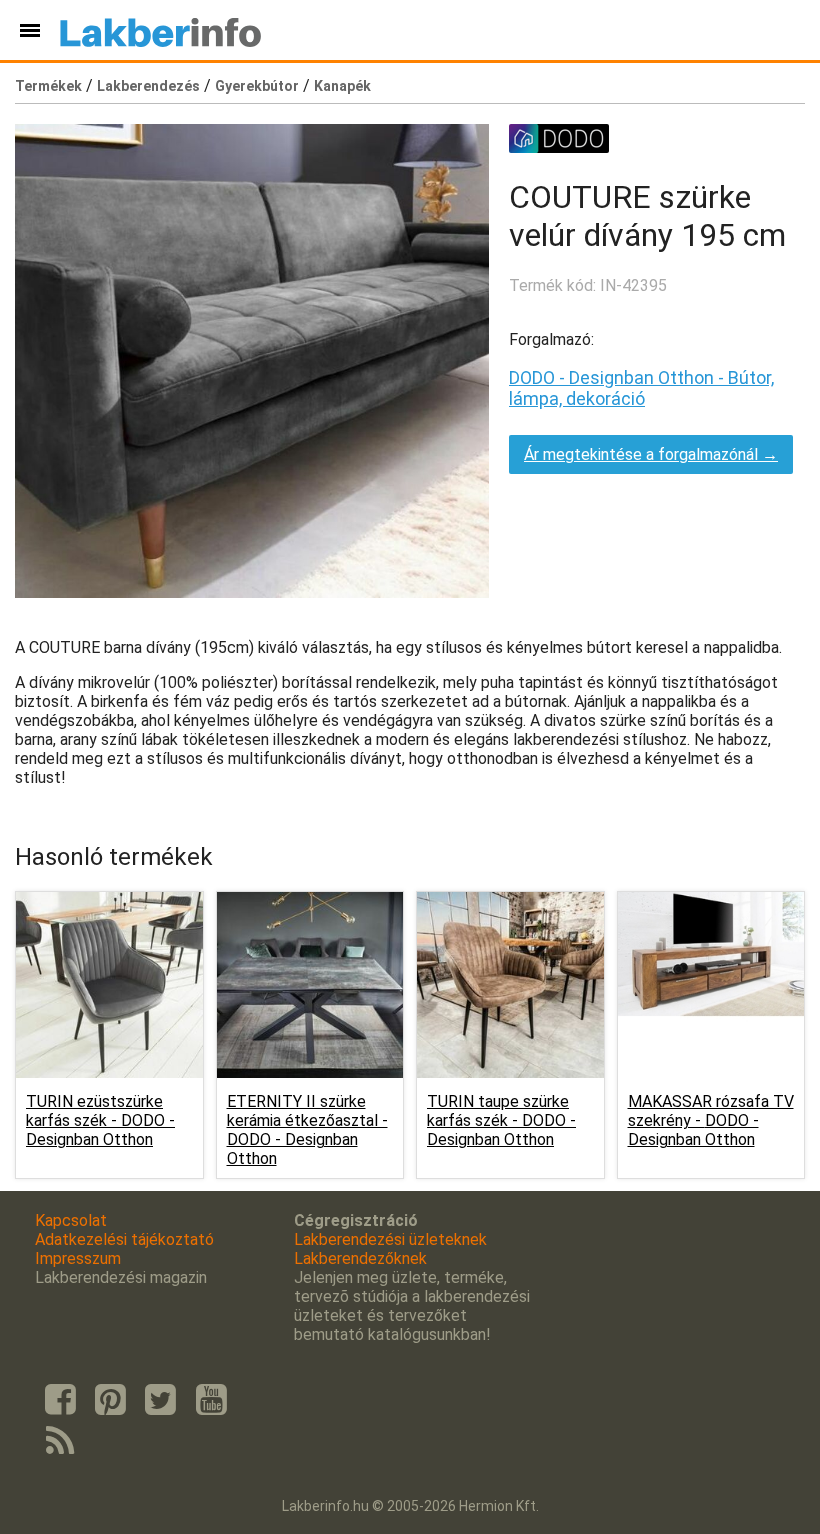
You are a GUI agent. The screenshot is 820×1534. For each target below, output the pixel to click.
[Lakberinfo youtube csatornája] (211, 1400)
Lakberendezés (148, 86)
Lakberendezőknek (360, 1258)
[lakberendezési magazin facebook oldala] (60, 1400)
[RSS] (60, 1442)
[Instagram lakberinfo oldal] (110, 1400)
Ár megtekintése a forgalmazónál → (651, 454)
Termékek (48, 86)
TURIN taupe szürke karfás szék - (501, 1120)
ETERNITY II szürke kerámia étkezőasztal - (307, 1130)
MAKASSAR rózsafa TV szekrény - (711, 1120)
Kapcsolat (71, 1220)
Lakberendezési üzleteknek (390, 1239)
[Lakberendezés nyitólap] (160, 30)
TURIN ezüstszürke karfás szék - (100, 1120)
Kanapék (342, 86)
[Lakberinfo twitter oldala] (161, 1400)
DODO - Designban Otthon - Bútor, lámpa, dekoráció (641, 388)
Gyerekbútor (257, 86)
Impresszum (78, 1258)
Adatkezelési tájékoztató (124, 1239)
